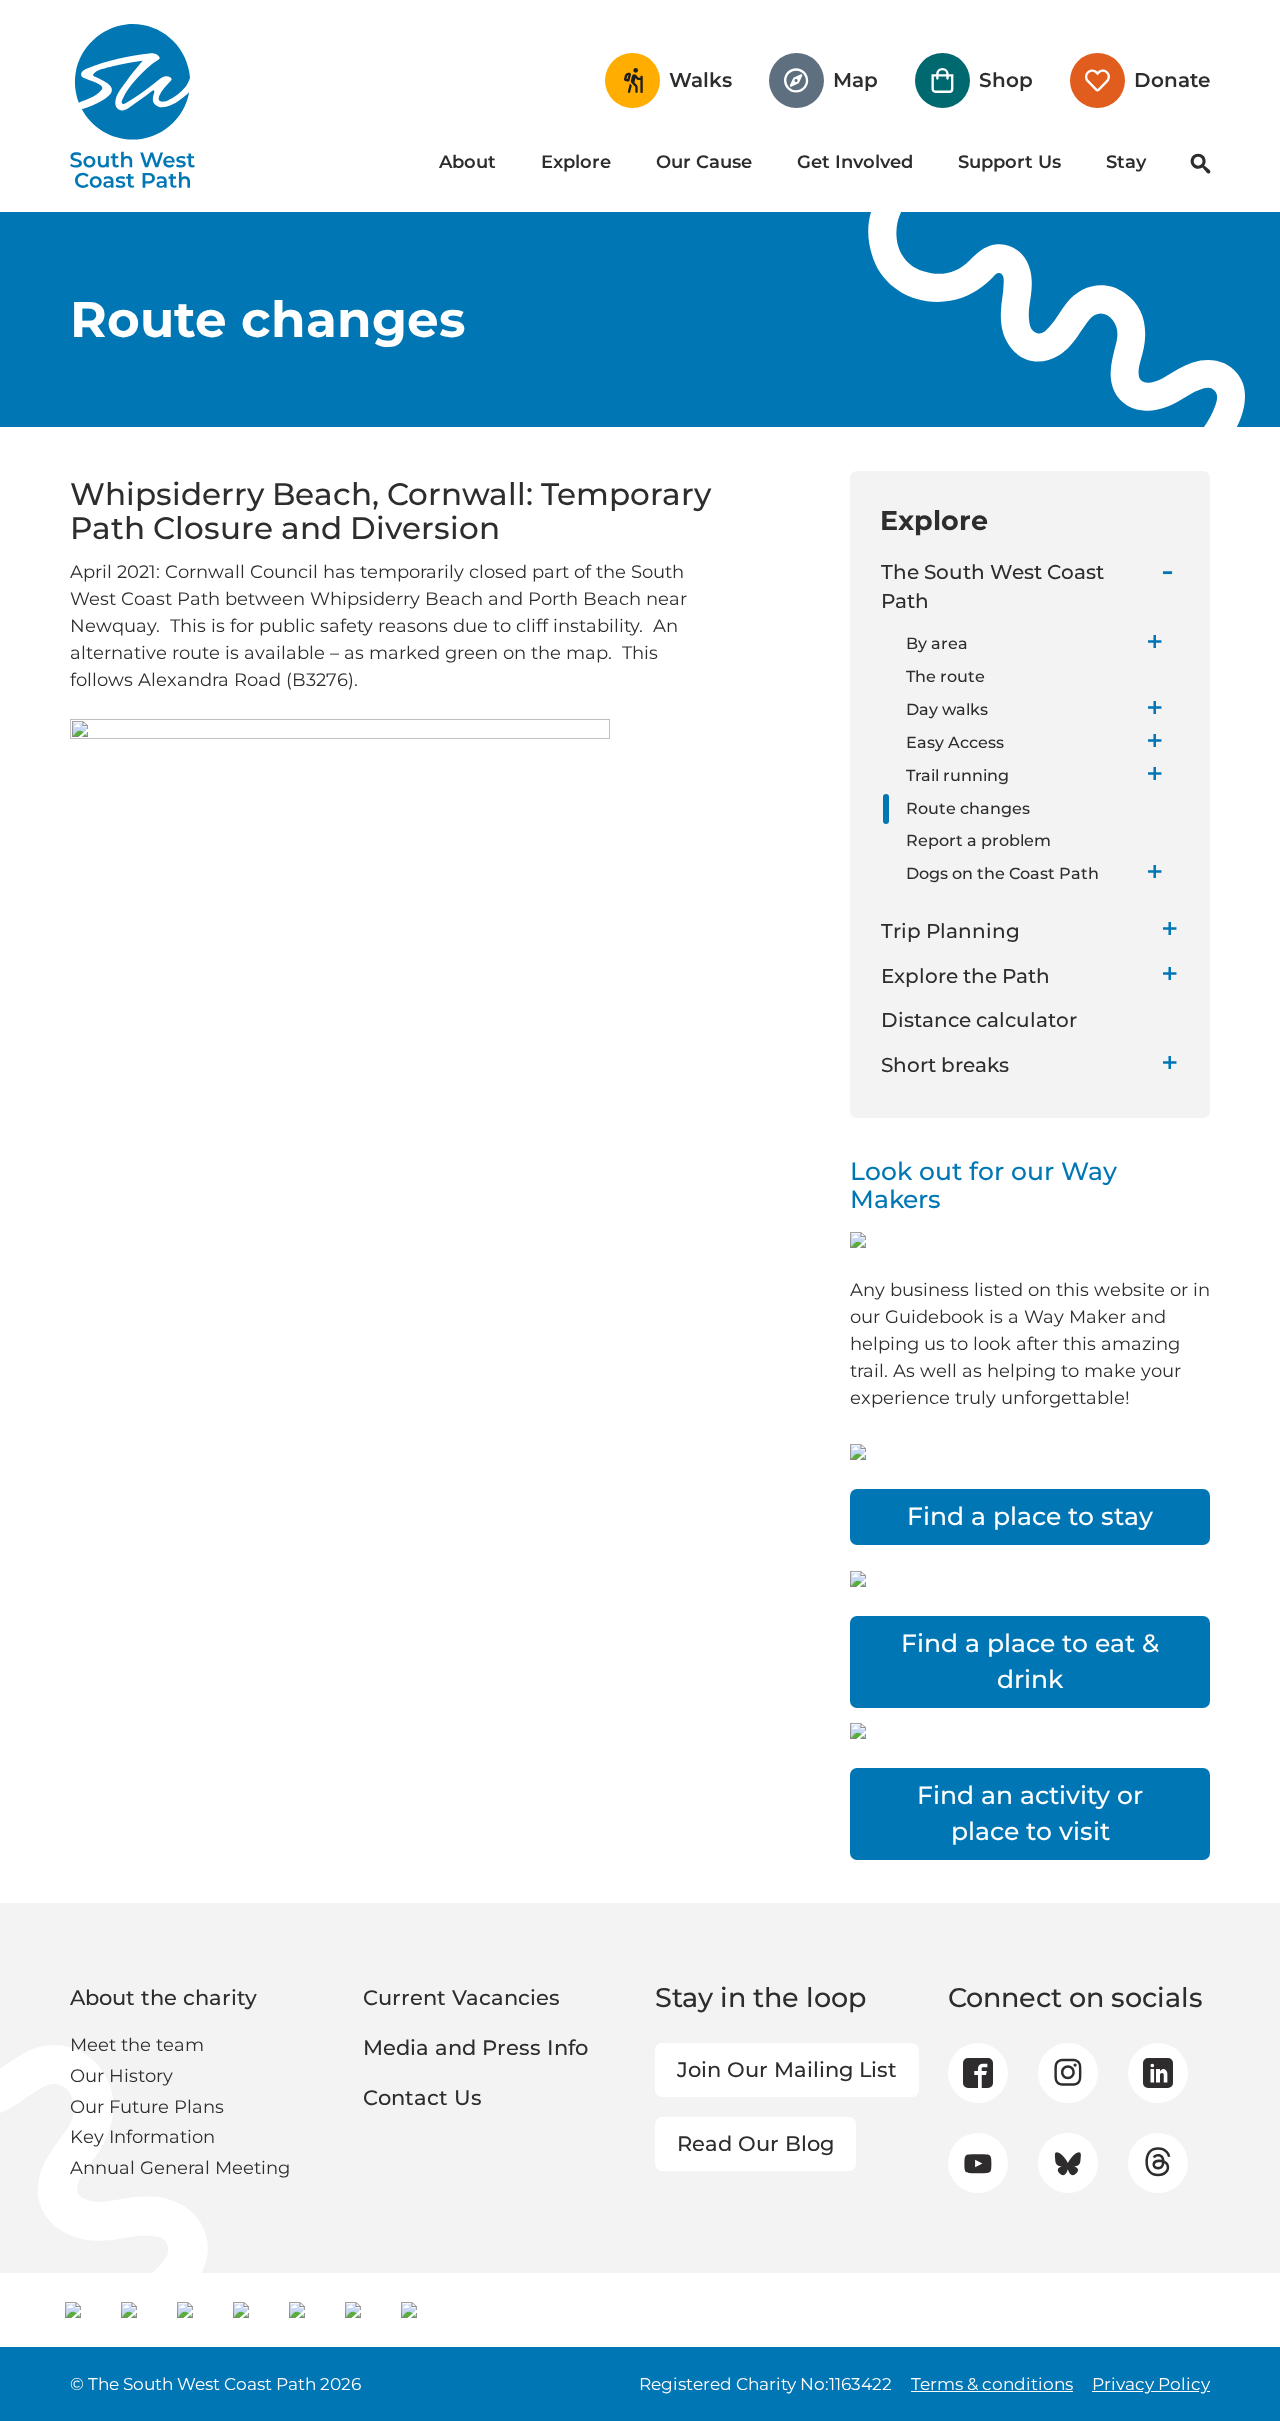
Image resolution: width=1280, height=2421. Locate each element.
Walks (700, 80)
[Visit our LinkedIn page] (1158, 2073)
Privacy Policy (1151, 2384)
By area (937, 643)
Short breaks (945, 1065)
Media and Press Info (475, 2047)
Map (855, 80)
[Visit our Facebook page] (978, 2073)
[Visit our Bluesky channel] (1067, 2163)
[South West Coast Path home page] (132, 106)
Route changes (968, 808)
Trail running (957, 775)
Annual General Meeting (180, 2168)
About (467, 162)
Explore (576, 162)
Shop (1006, 80)
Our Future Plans (147, 2107)
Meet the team (137, 2045)
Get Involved (855, 162)
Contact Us (422, 2097)
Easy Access (955, 742)
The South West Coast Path (992, 586)
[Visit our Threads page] (1157, 2163)
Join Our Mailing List (787, 2069)
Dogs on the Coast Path (1002, 873)
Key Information (142, 2137)
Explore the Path (965, 976)
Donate (1172, 80)
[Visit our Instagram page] (1067, 2073)
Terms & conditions (992, 2384)
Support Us (1009, 162)
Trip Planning (950, 931)
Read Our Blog (755, 2143)
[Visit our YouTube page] (977, 2163)
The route (945, 676)
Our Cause (704, 162)
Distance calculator (979, 1020)
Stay (1126, 162)
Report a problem (978, 840)
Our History (121, 2076)
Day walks (947, 709)
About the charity (163, 1997)
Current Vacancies (461, 1997)
